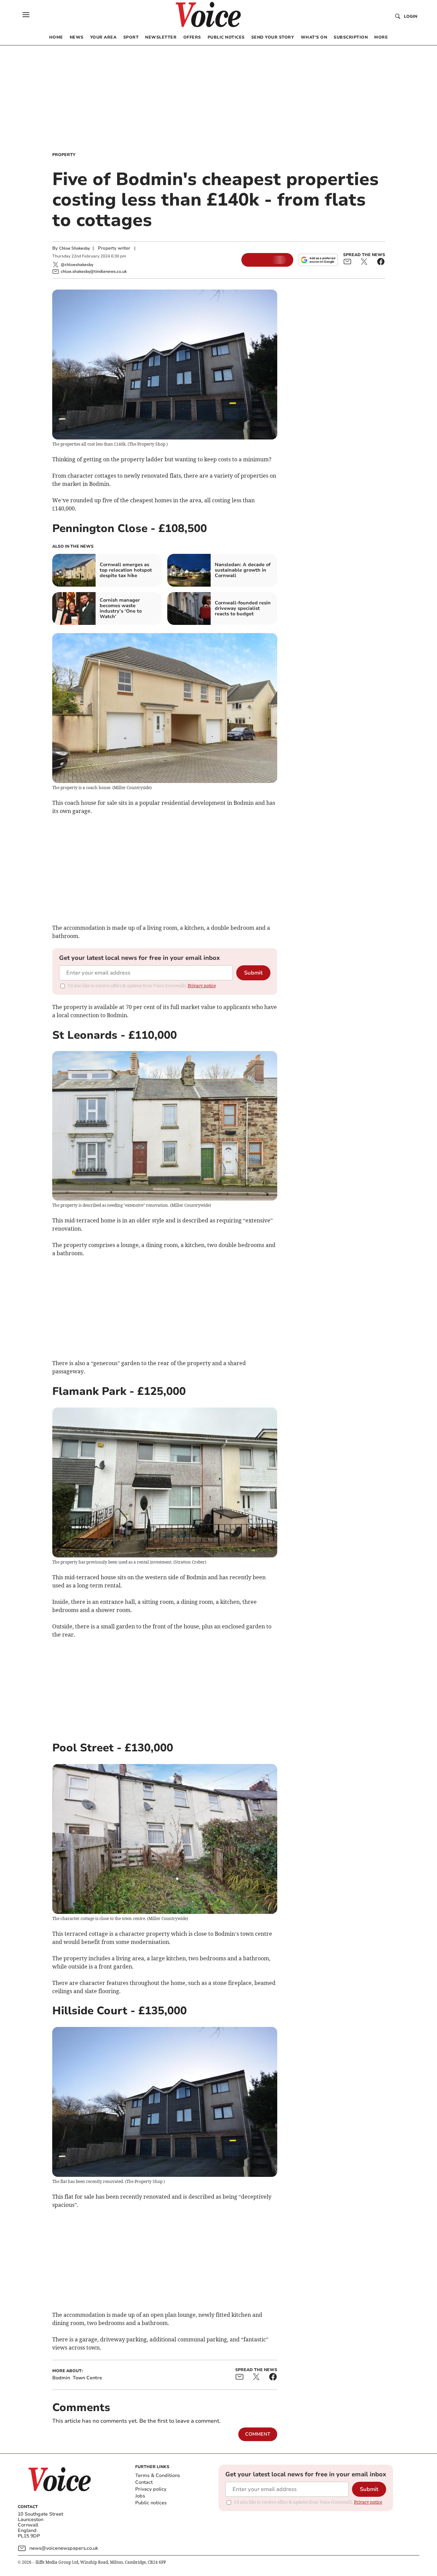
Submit (253, 973)
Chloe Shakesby (74, 248)
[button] (26, 15)
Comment (258, 2434)
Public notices (151, 2503)
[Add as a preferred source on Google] (318, 260)
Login (411, 16)
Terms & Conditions (158, 2475)
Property (64, 155)
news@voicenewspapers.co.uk (64, 2548)
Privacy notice (202, 986)
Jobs (140, 2496)
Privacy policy (151, 2489)
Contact (144, 2482)
